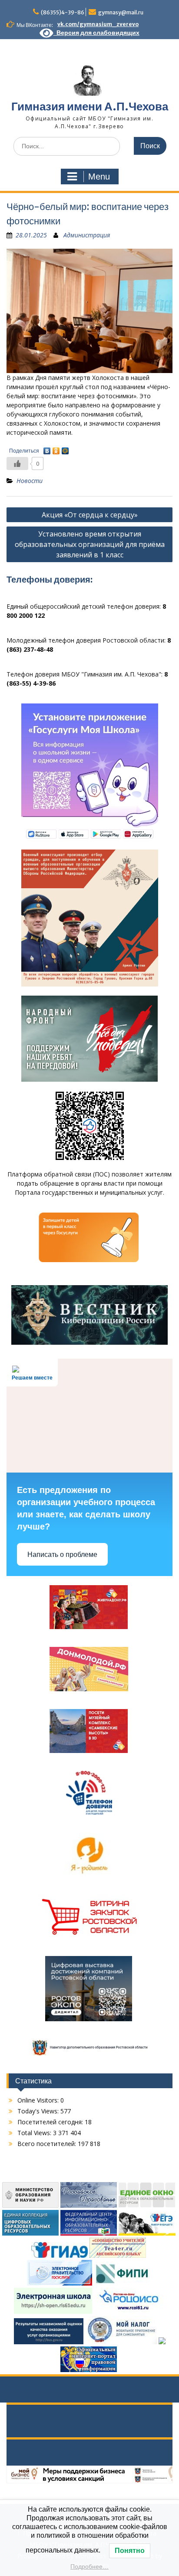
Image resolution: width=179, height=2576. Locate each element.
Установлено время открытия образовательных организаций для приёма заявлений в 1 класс (90, 544)
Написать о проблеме (62, 1555)
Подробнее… (89, 2566)
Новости (30, 481)
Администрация (87, 235)
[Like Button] (17, 463)
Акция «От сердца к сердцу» (90, 515)
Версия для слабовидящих (96, 33)
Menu (99, 177)
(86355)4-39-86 (63, 12)
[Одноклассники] (56, 449)
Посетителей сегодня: (51, 2122)
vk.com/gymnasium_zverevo (98, 24)
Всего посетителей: (48, 2144)
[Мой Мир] (65, 449)
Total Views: (35, 2133)
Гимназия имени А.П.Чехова (90, 106)
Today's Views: (39, 2111)
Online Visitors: (39, 2100)
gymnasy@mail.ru (121, 12)
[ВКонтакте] (47, 449)
